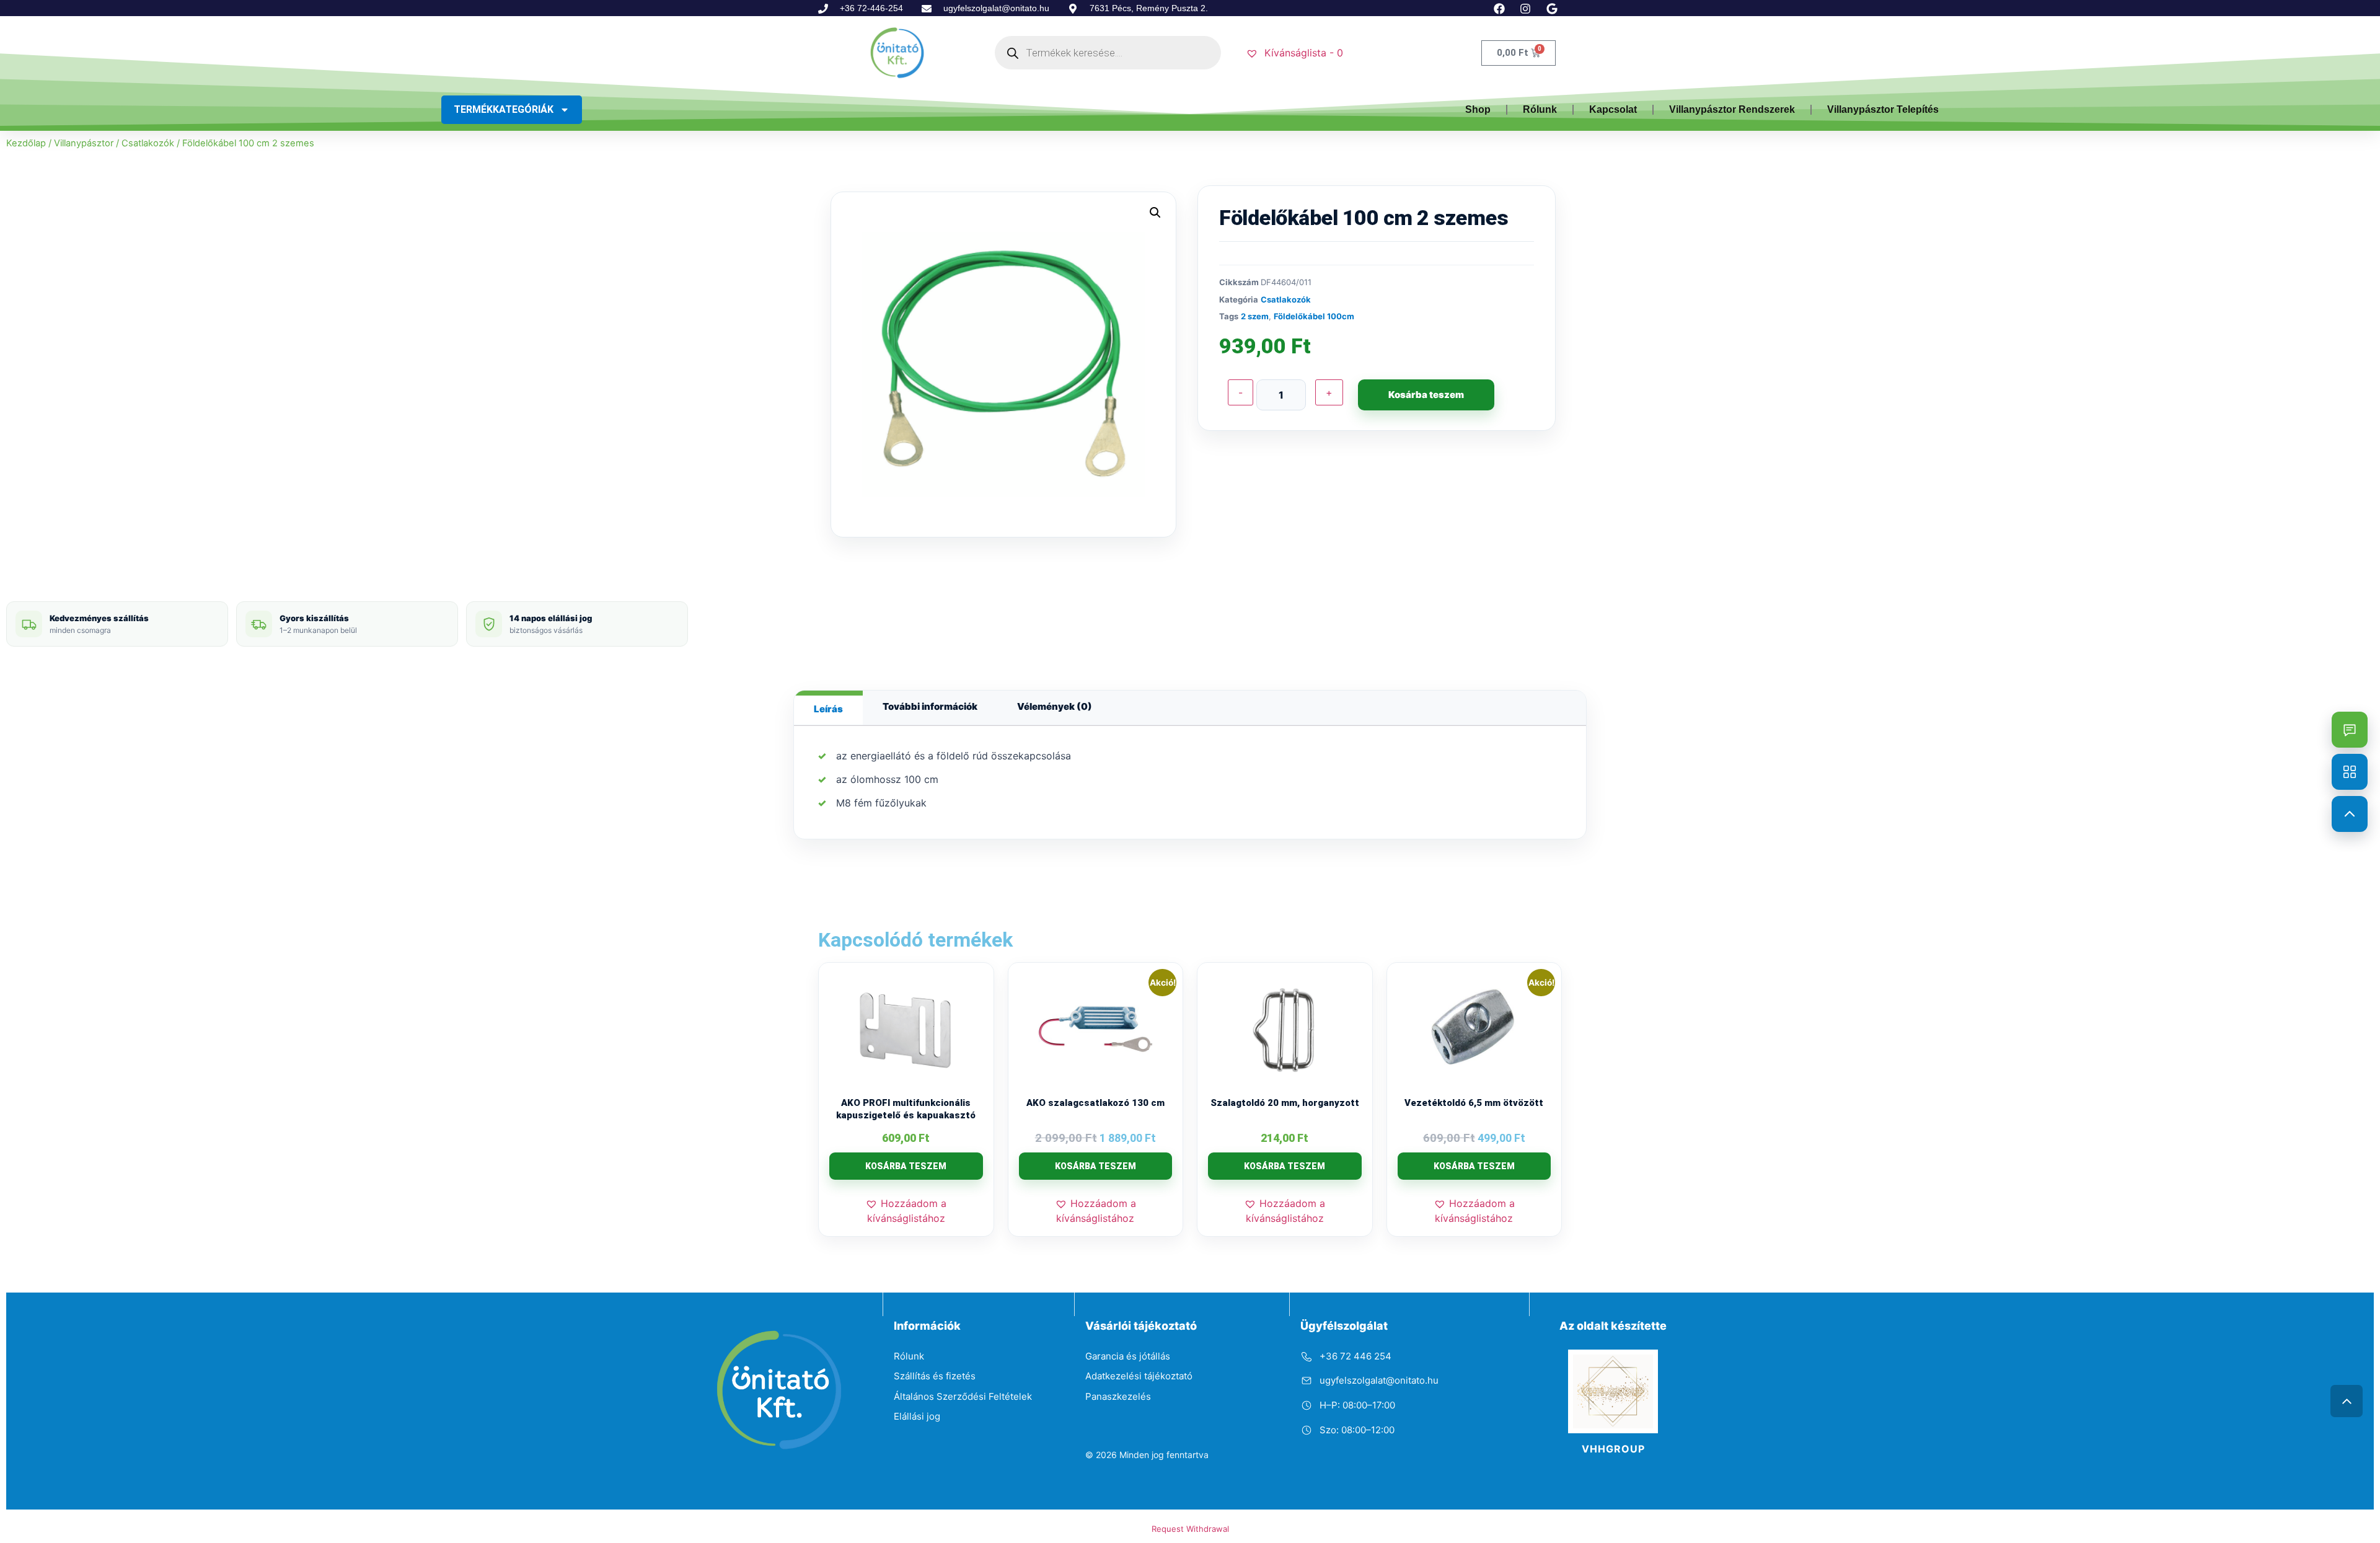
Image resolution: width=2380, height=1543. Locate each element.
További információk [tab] (930, 706)
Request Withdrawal (1190, 1529)
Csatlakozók (148, 143)
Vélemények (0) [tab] (1055, 706)
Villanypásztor (84, 143)
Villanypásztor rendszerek (1732, 109)
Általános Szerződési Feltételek (963, 1396)
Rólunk (1540, 109)
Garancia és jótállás (1128, 1356)
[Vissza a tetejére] (2350, 814)
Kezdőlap (26, 143)
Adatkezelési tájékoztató (1139, 1376)
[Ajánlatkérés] (2350, 730)
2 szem (1255, 316)
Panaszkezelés (1118, 1396)
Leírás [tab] (828, 709)
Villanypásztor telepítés (1883, 109)
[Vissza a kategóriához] (2350, 772)
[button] (1155, 213)
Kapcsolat (1613, 109)
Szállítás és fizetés (935, 1376)
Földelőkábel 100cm (1314, 316)
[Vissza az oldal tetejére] (2347, 1401)
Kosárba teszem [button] (906, 1166)
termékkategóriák (504, 109)
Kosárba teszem (1426, 395)
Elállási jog (917, 1416)
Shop (1478, 109)
